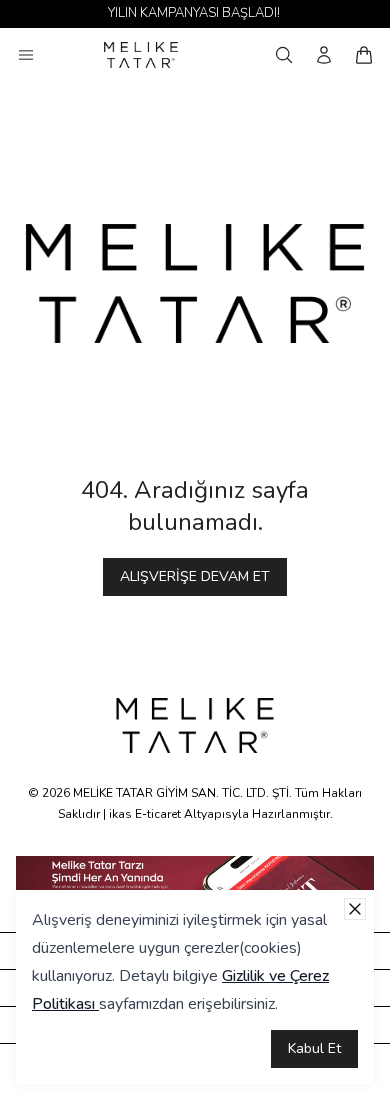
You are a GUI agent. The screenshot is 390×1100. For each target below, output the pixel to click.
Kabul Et (314, 1048)
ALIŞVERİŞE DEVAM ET (195, 576)
